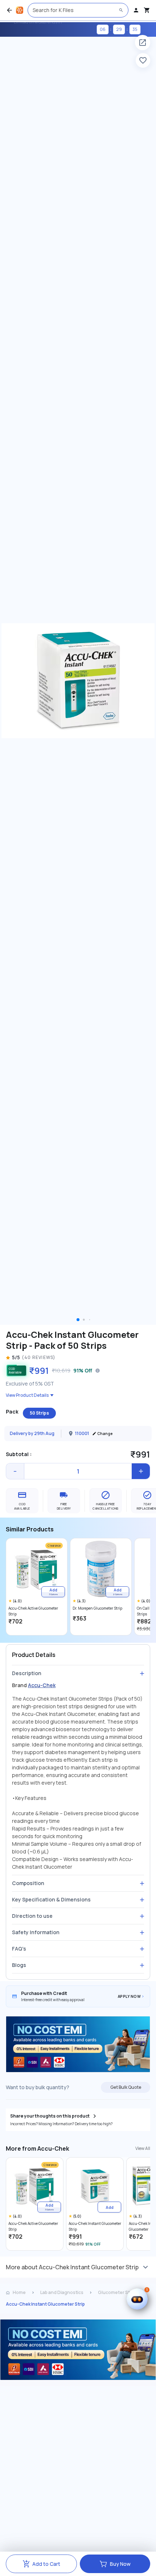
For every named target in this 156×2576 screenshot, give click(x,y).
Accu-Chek (42, 1685)
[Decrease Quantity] (15, 1471)
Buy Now (120, 2564)
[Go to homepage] (20, 10)
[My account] (136, 10)
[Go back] (9, 10)
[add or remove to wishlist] (143, 60)
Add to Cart (46, 2564)
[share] (143, 43)
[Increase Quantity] (141, 1471)
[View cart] (147, 10)
